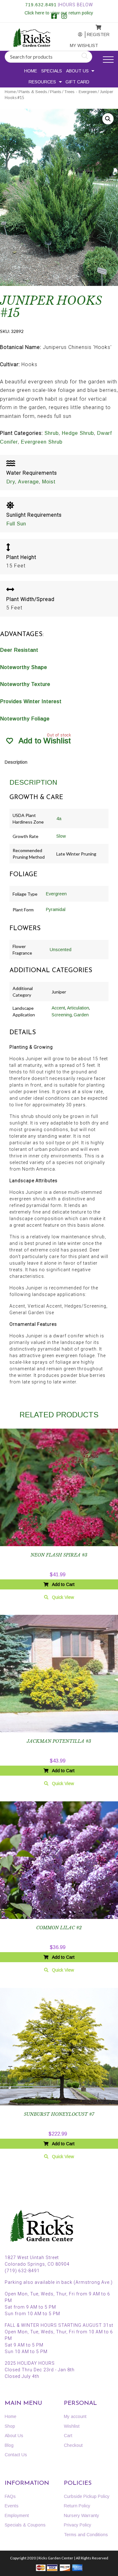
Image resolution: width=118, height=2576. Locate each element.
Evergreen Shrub (42, 442)
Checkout (73, 2445)
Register (94, 34)
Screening (62, 1015)
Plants (56, 92)
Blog (9, 2445)
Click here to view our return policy (59, 13)
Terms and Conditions (86, 2535)
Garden (81, 1015)
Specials (52, 71)
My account (76, 35)
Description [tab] (16, 762)
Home (31, 71)
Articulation (78, 1008)
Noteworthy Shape (24, 667)
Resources (42, 82)
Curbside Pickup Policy (87, 2496)
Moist (49, 482)
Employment (17, 2515)
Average (28, 482)
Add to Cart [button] (63, 1584)
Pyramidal (56, 909)
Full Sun (16, 524)
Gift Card (77, 82)
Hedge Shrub (78, 433)
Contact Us (16, 2455)
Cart (68, 2436)
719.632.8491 (41, 5)
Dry (11, 482)
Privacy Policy (78, 2525)
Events (12, 2506)
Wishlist (72, 2426)
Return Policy (77, 2506)
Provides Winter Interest (31, 701)
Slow (61, 836)
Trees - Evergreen (81, 92)
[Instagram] (64, 17)
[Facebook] (54, 17)
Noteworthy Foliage (25, 719)
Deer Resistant (19, 650)
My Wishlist (77, 45)
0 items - (94, 26)
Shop (10, 2426)
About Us (77, 71)
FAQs (10, 2496)
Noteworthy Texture (25, 684)
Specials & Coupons (25, 2525)
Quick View (63, 1597)
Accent (58, 1008)
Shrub (52, 433)
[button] (108, 119)
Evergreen (56, 894)
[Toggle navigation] (108, 60)
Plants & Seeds (33, 92)
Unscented (61, 950)
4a (59, 819)
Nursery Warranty (81, 2515)
